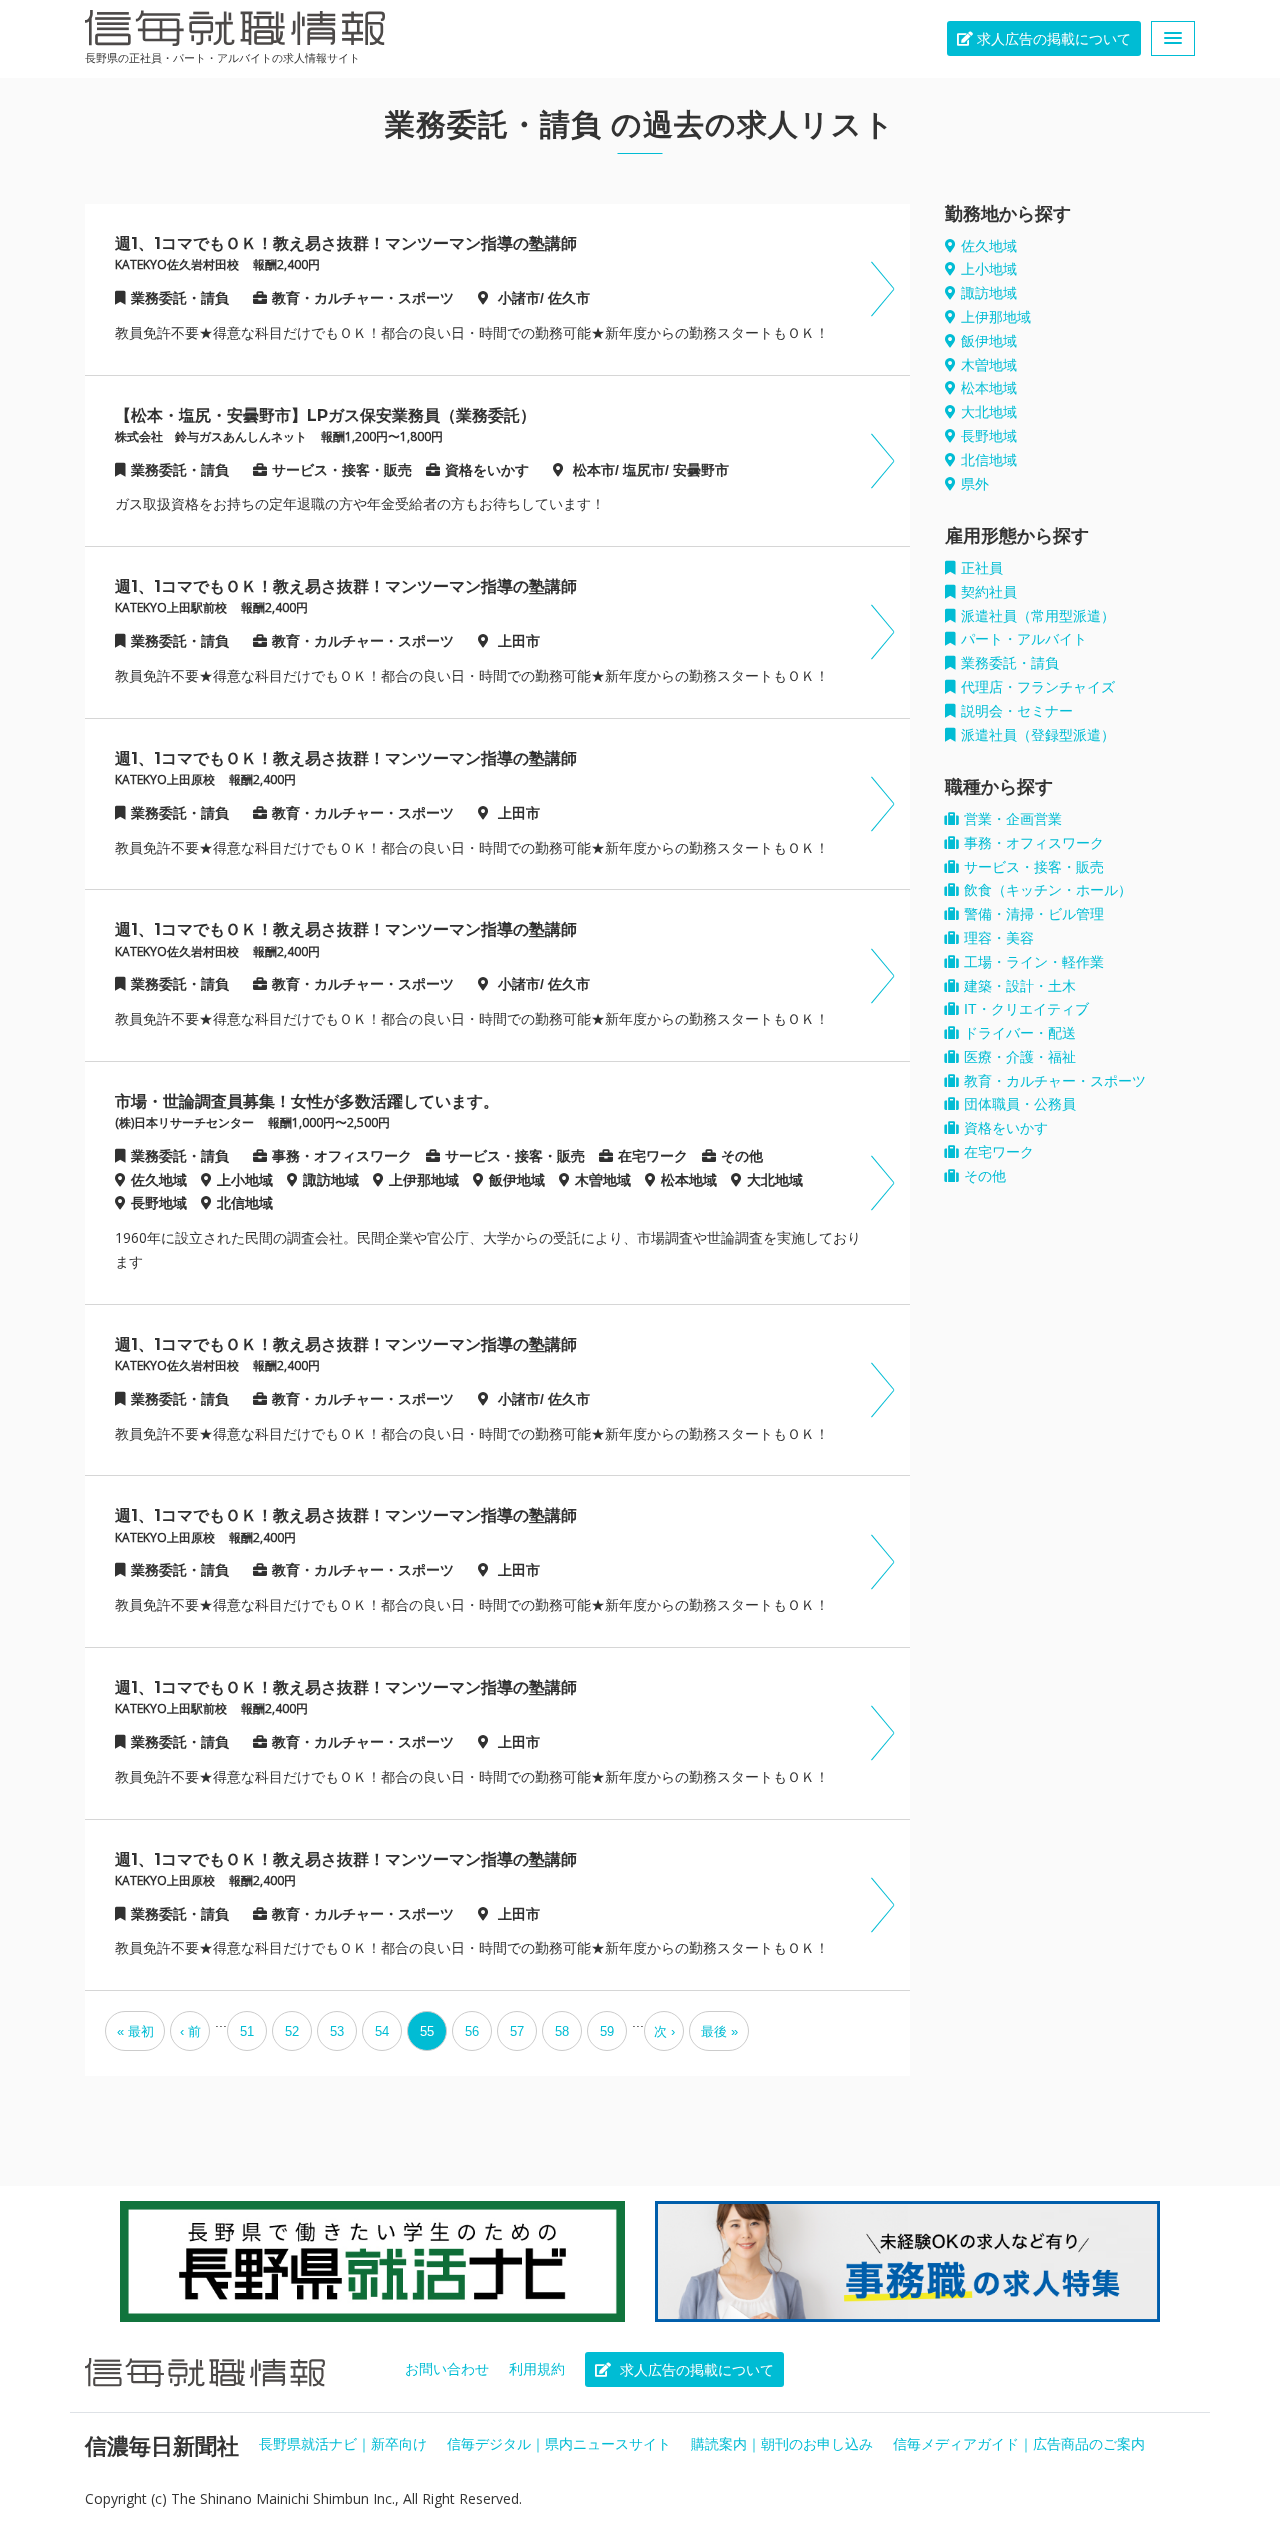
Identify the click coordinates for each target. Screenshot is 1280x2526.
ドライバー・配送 (1020, 1033)
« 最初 (135, 2031)
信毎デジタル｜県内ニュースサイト (559, 2444)
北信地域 (989, 460)
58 (562, 2031)
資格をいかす (1006, 1128)
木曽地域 (989, 365)
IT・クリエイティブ (1026, 1009)
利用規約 (537, 2369)
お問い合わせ (447, 2369)
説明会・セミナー (1017, 711)
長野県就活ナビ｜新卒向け (343, 2444)
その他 (985, 1176)
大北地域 (989, 412)
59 (607, 2031)
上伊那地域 (996, 317)
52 (292, 2031)
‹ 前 (190, 2031)
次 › (664, 2031)
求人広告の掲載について (1052, 39)
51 (247, 2031)
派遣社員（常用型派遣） (1038, 616)
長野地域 (989, 436)
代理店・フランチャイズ (1038, 687)
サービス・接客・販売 (1034, 867)
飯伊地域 (989, 341)
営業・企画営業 (1013, 819)
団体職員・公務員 (1020, 1104)
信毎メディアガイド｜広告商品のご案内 (1019, 2444)
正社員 (982, 568)
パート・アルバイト (1024, 639)
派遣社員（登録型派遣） (1038, 735)
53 (337, 2031)
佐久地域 (989, 246)
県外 (975, 484)
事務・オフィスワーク (1034, 843)
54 (382, 2031)
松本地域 (989, 388)
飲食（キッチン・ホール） (1048, 890)
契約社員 (989, 592)
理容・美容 (999, 938)
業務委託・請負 (1010, 663)
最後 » (719, 2031)
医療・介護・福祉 (1020, 1057)
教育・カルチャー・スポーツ (1055, 1081)
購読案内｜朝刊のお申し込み (782, 2444)
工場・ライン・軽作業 (1034, 962)
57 (517, 2031)
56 (472, 2031)
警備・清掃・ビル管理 (1034, 914)
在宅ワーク (999, 1152)
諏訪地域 (989, 293)
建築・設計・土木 (1020, 986)
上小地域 (989, 269)
